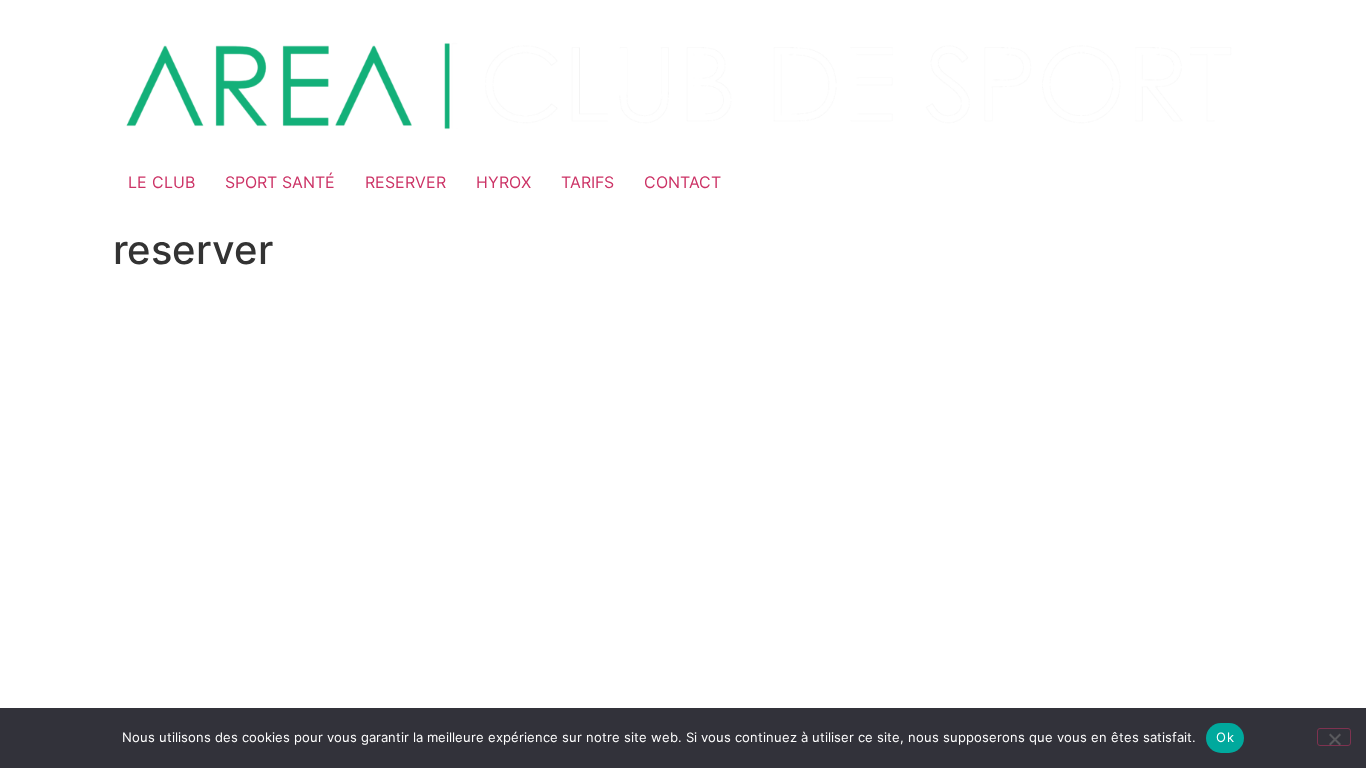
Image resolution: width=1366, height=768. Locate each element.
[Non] (1334, 737)
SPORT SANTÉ (280, 182)
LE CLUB (161, 182)
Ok (1225, 737)
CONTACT (682, 182)
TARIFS (587, 182)
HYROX (503, 182)
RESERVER (405, 182)
